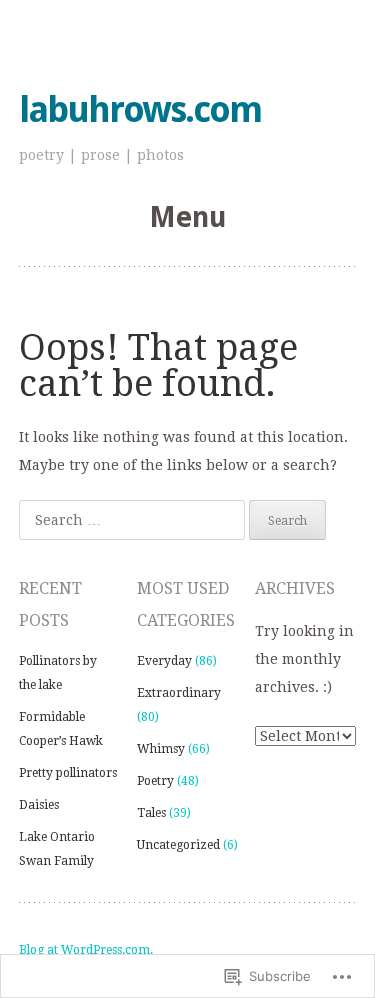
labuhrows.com (140, 109)
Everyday (164, 661)
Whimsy (161, 749)
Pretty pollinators (68, 773)
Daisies (39, 805)
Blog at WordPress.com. (86, 950)
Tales (151, 813)
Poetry (155, 781)
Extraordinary (179, 693)
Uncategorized (178, 845)
